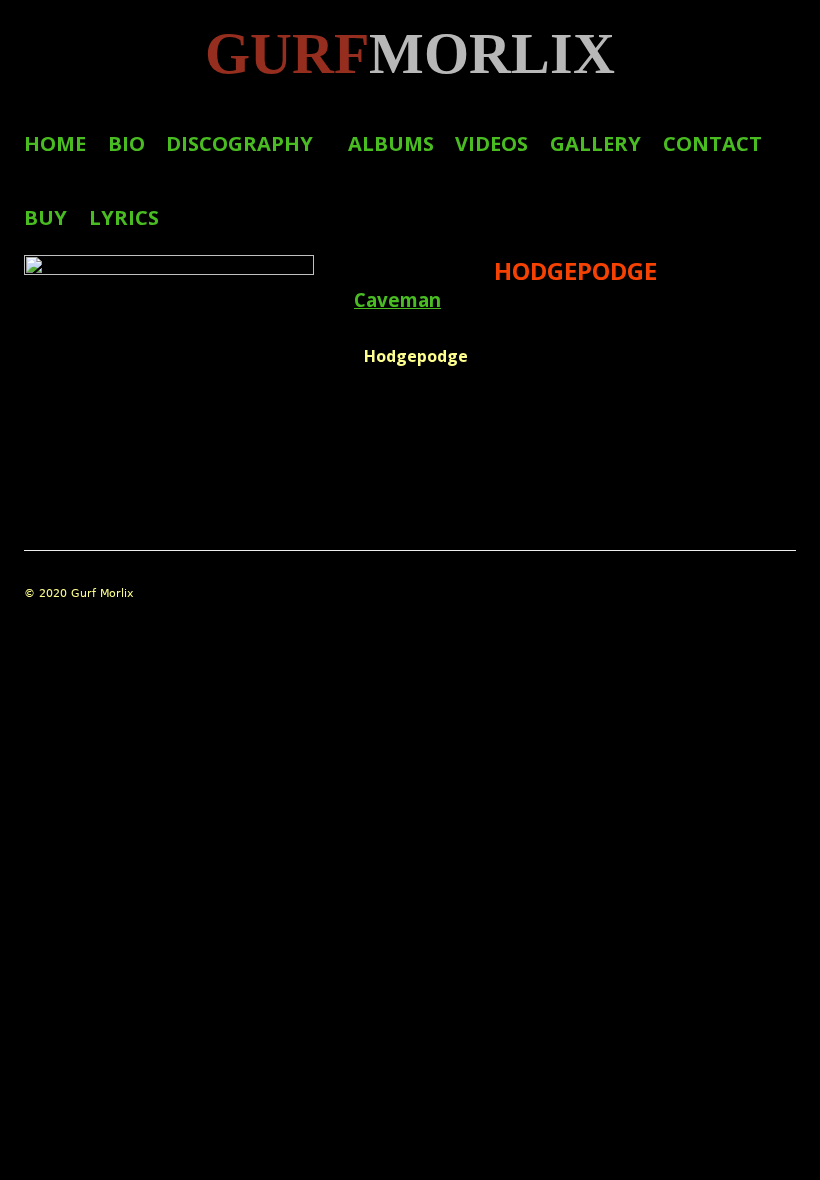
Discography (239, 143)
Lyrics (124, 217)
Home (55, 143)
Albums (391, 143)
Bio (126, 143)
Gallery (595, 143)
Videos (491, 143)
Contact (712, 143)
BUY (45, 217)
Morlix (410, 53)
